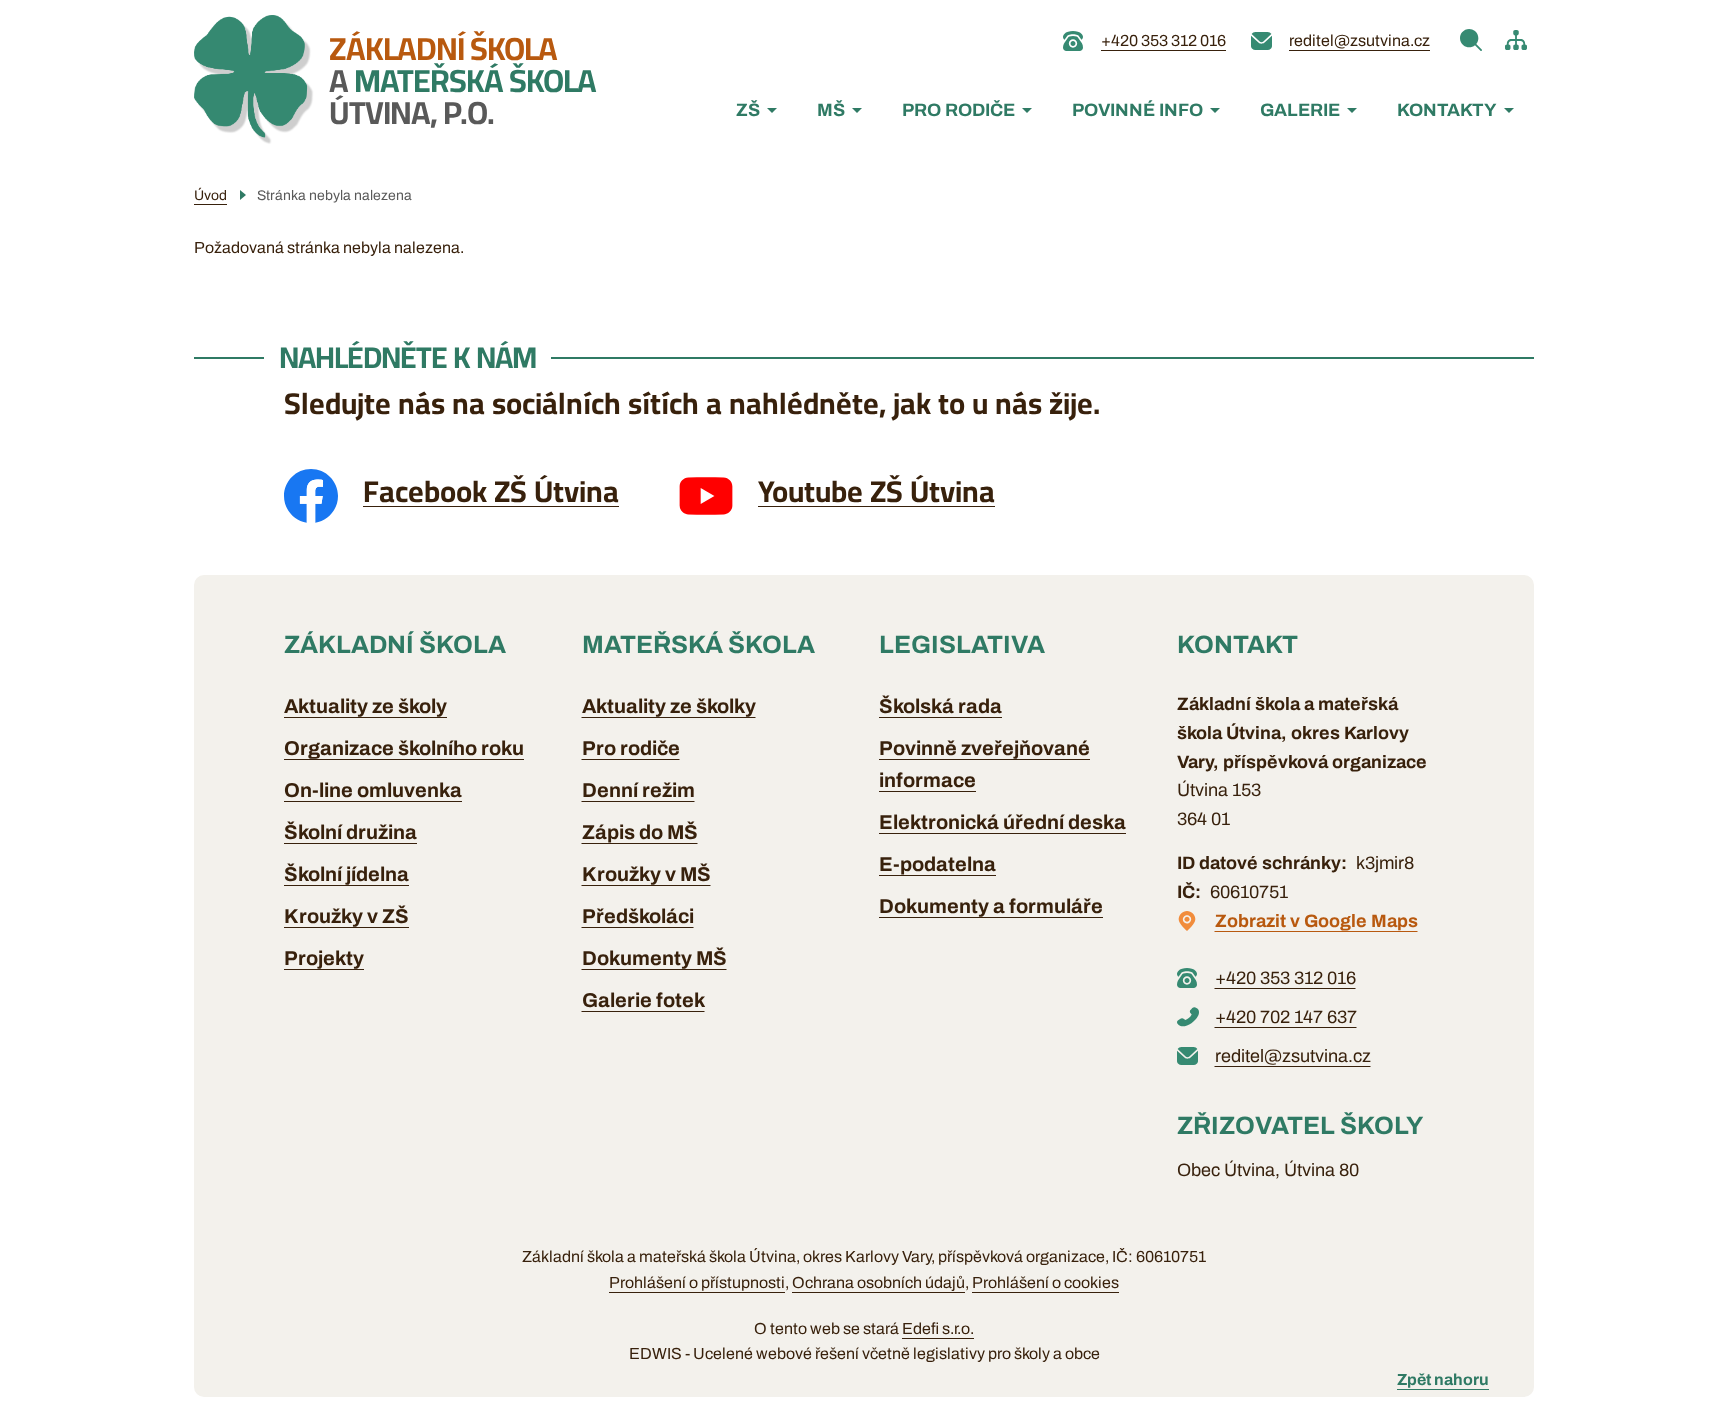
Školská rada (940, 706)
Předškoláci (638, 916)
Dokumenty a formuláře (991, 906)
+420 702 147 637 (1286, 1017)
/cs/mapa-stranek (1515, 40)
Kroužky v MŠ (646, 874)
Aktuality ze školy (365, 706)
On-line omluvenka (373, 790)
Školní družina (350, 832)
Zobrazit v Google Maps (1316, 921)
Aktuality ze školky (669, 706)
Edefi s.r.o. (938, 1328)
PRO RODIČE (958, 110)
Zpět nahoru (1443, 1379)
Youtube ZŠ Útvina (876, 491)
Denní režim (638, 790)
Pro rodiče (631, 748)
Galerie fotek (643, 1000)
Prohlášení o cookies (1045, 1282)
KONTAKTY (1447, 110)
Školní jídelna (346, 874)
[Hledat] (1471, 40)
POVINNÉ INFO (1137, 110)
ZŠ (748, 110)
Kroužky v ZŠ (346, 916)
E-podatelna (937, 864)
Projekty (324, 958)
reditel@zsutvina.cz (1359, 40)
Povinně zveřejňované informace (984, 764)
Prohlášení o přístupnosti (697, 1282)
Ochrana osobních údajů (878, 1282)
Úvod (210, 195)
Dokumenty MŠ (654, 958)
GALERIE (1300, 110)
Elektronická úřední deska (1002, 822)
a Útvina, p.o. (462, 80)
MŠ (831, 110)
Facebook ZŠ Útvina (491, 491)
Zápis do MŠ (640, 832)
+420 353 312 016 (1163, 40)
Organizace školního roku (404, 748)
